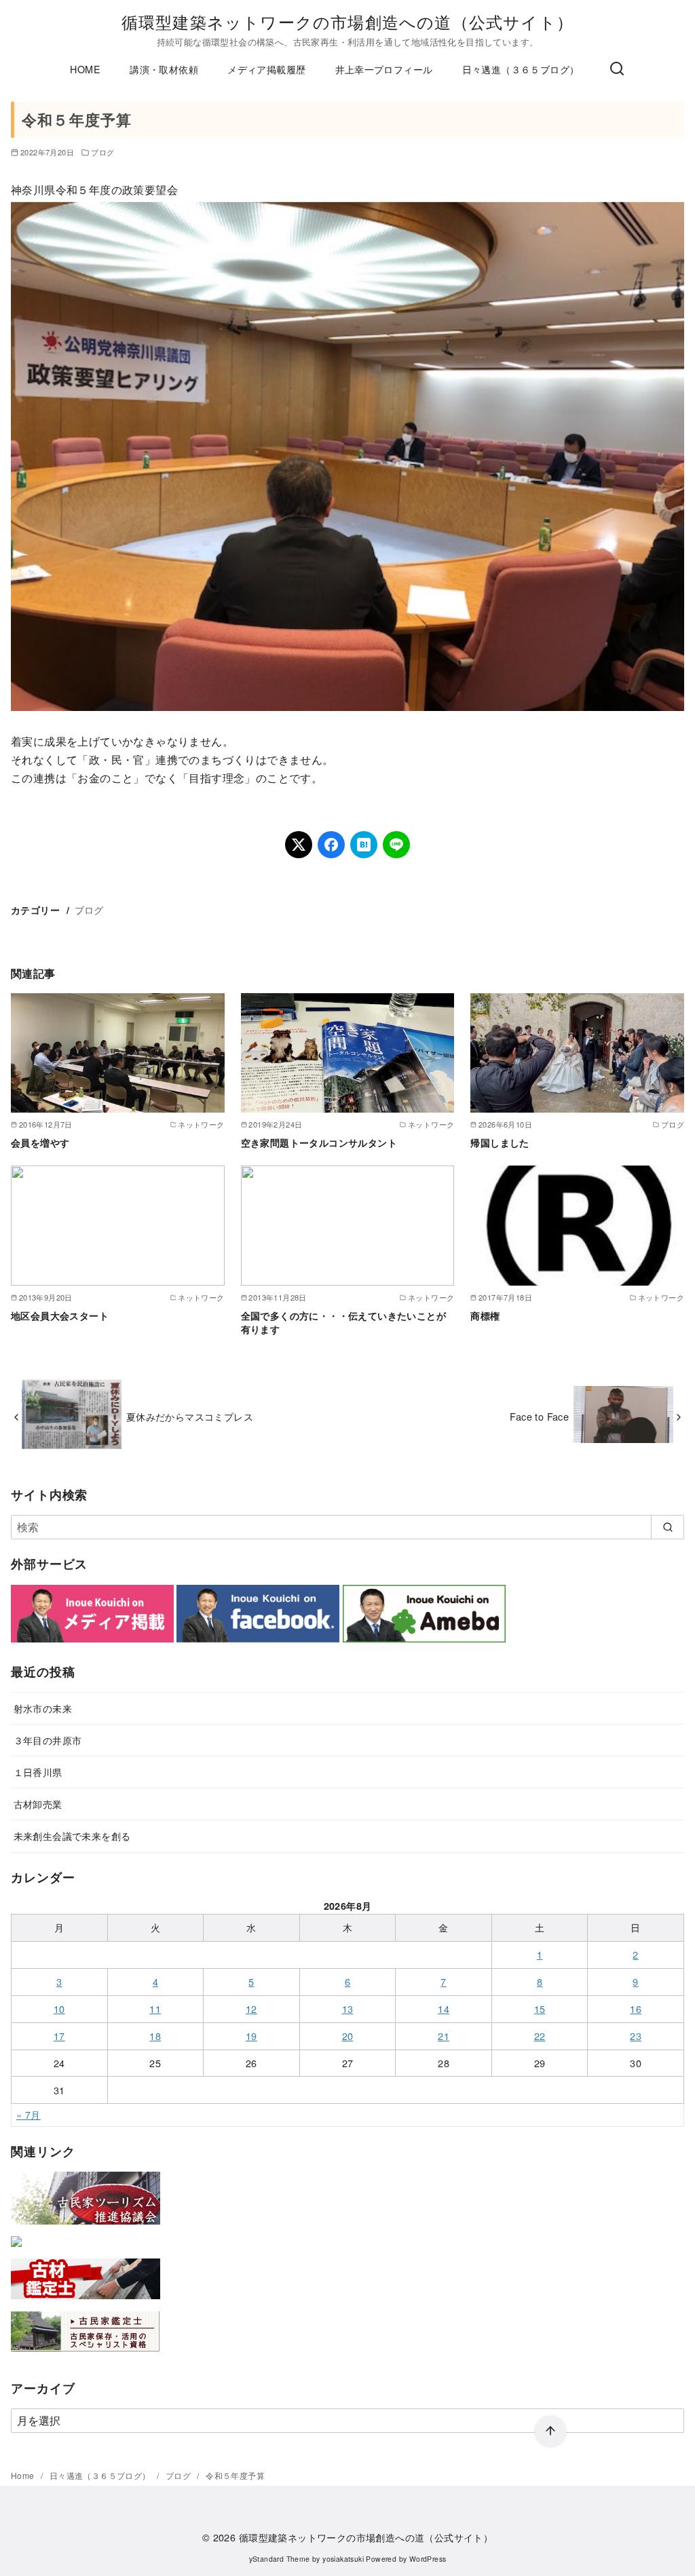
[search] (668, 1527)
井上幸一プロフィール (384, 69)
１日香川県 (38, 1772)
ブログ (102, 152)
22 (540, 2036)
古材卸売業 (38, 1804)
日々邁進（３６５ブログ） (521, 69)
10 (59, 2008)
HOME (85, 69)
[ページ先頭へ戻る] (550, 2431)
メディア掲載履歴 (266, 69)
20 (348, 2036)
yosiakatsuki (343, 2559)
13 (348, 2008)
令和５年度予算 (235, 2475)
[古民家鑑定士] (86, 2354)
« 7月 (29, 2114)
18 (155, 2036)
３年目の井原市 (48, 1740)
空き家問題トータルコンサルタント (319, 1142)
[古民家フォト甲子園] (16, 2249)
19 (251, 2036)
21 (444, 2036)
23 (636, 2036)
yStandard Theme (280, 2559)
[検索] (617, 69)
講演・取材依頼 (164, 69)
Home (24, 2475)
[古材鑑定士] (86, 2302)
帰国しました (500, 1142)
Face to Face (539, 1416)
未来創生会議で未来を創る (72, 1835)
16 (636, 2008)
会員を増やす (40, 1142)
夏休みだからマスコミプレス (190, 1416)
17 (59, 2036)
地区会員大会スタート (60, 1315)
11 (155, 2008)
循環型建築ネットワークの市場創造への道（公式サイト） (347, 21)
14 (444, 2008)
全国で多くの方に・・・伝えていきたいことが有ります (343, 1322)
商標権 (485, 1315)
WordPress (428, 2559)
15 (540, 2008)
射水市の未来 (43, 1708)
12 (251, 2008)
